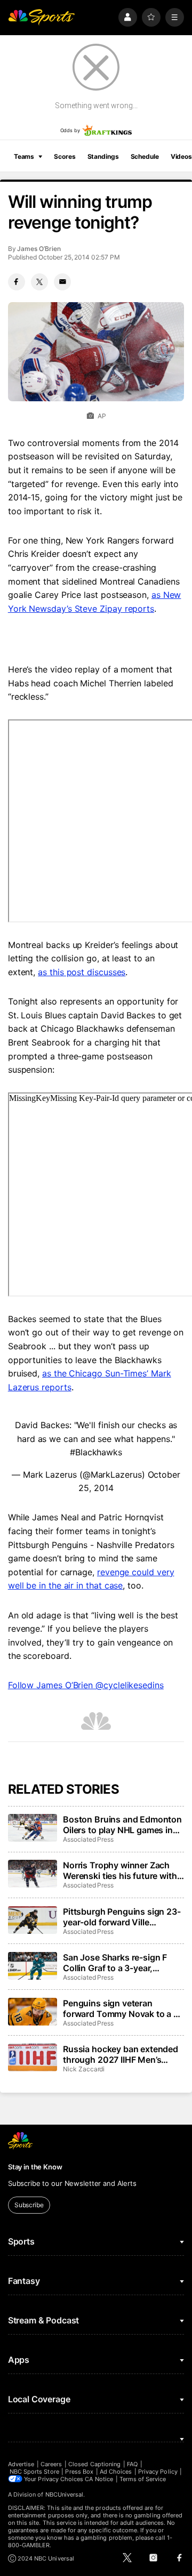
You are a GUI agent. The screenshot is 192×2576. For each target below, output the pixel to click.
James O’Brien (39, 249)
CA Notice (99, 2479)
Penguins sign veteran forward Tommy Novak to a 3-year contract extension (123, 2008)
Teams (24, 156)
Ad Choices (116, 2472)
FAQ (132, 2464)
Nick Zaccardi (84, 2069)
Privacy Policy (158, 2472)
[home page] (42, 17)
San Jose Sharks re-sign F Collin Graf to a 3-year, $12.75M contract (115, 1963)
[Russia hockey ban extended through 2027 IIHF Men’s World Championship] (33, 2057)
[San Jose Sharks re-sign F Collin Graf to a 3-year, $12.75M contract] (33, 1966)
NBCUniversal (65, 2494)
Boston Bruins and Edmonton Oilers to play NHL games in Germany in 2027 (122, 1825)
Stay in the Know (35, 2167)
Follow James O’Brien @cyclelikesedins (86, 1685)
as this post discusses (82, 972)
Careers (51, 2464)
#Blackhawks (96, 1452)
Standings (103, 156)
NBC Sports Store (34, 2472)
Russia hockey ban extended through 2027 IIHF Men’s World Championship (121, 2054)
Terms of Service (143, 2479)
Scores (65, 156)
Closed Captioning (94, 2464)
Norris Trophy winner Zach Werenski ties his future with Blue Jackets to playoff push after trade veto (120, 1870)
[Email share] (62, 282)
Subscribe (29, 2205)
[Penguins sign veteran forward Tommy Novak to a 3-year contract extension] (33, 2012)
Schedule (145, 156)
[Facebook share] (17, 282)
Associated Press (88, 1839)
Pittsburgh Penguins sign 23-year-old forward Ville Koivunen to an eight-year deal (122, 1917)
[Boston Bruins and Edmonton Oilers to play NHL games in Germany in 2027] (33, 1828)
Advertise (21, 2464)
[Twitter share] (39, 282)
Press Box (79, 2472)
